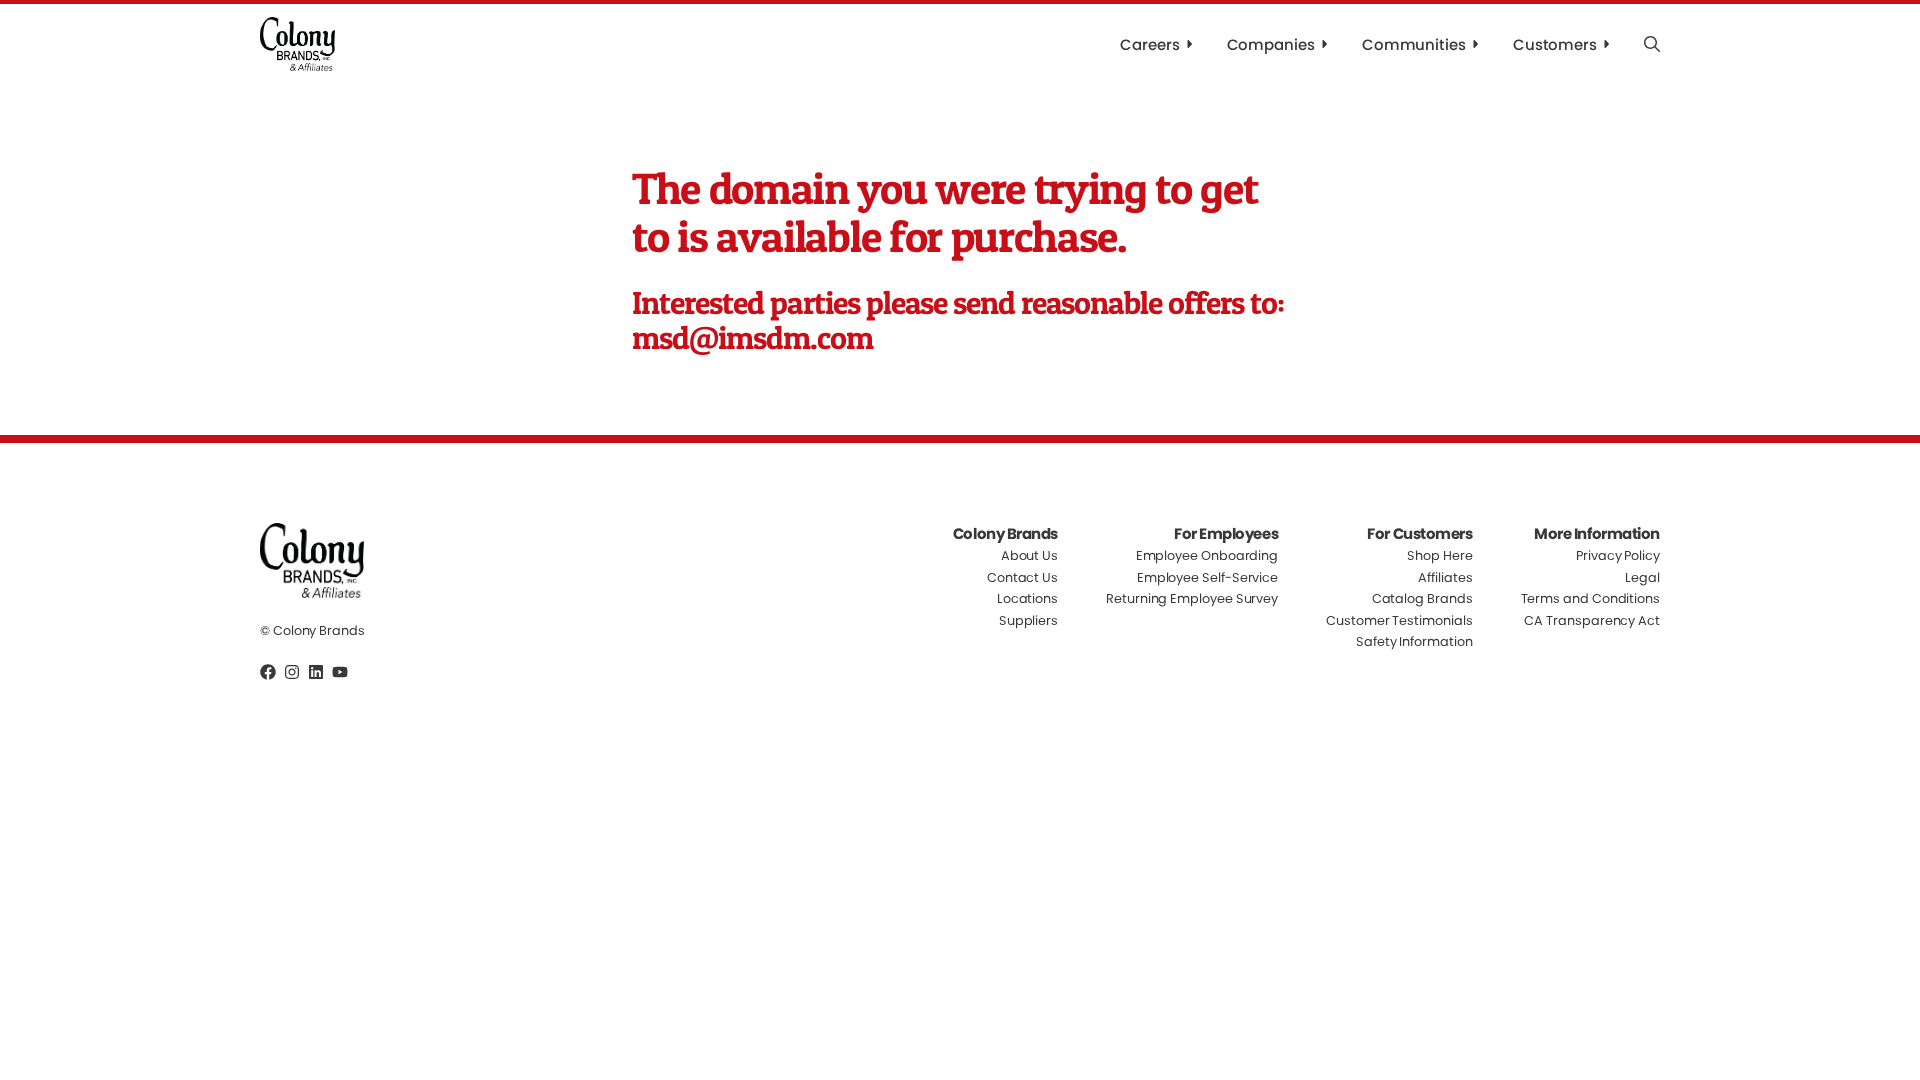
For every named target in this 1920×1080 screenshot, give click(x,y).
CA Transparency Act (1592, 620)
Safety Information (1414, 641)
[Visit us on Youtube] (340, 672)
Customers (1555, 44)
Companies (1271, 44)
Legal (1642, 577)
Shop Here (1439, 556)
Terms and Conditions (1590, 598)
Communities (1414, 44)
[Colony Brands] (297, 44)
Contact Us (1022, 577)
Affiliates (1445, 577)
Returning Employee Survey (1192, 598)
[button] (1652, 44)
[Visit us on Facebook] (268, 672)
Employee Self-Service (1207, 577)
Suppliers (1028, 620)
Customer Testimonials (1399, 620)
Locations (1027, 598)
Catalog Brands (1422, 598)
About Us (1029, 556)
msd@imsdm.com (753, 337)
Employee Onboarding (1207, 556)
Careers (1149, 44)
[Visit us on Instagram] (292, 672)
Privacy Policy (1618, 556)
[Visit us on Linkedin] (316, 672)
